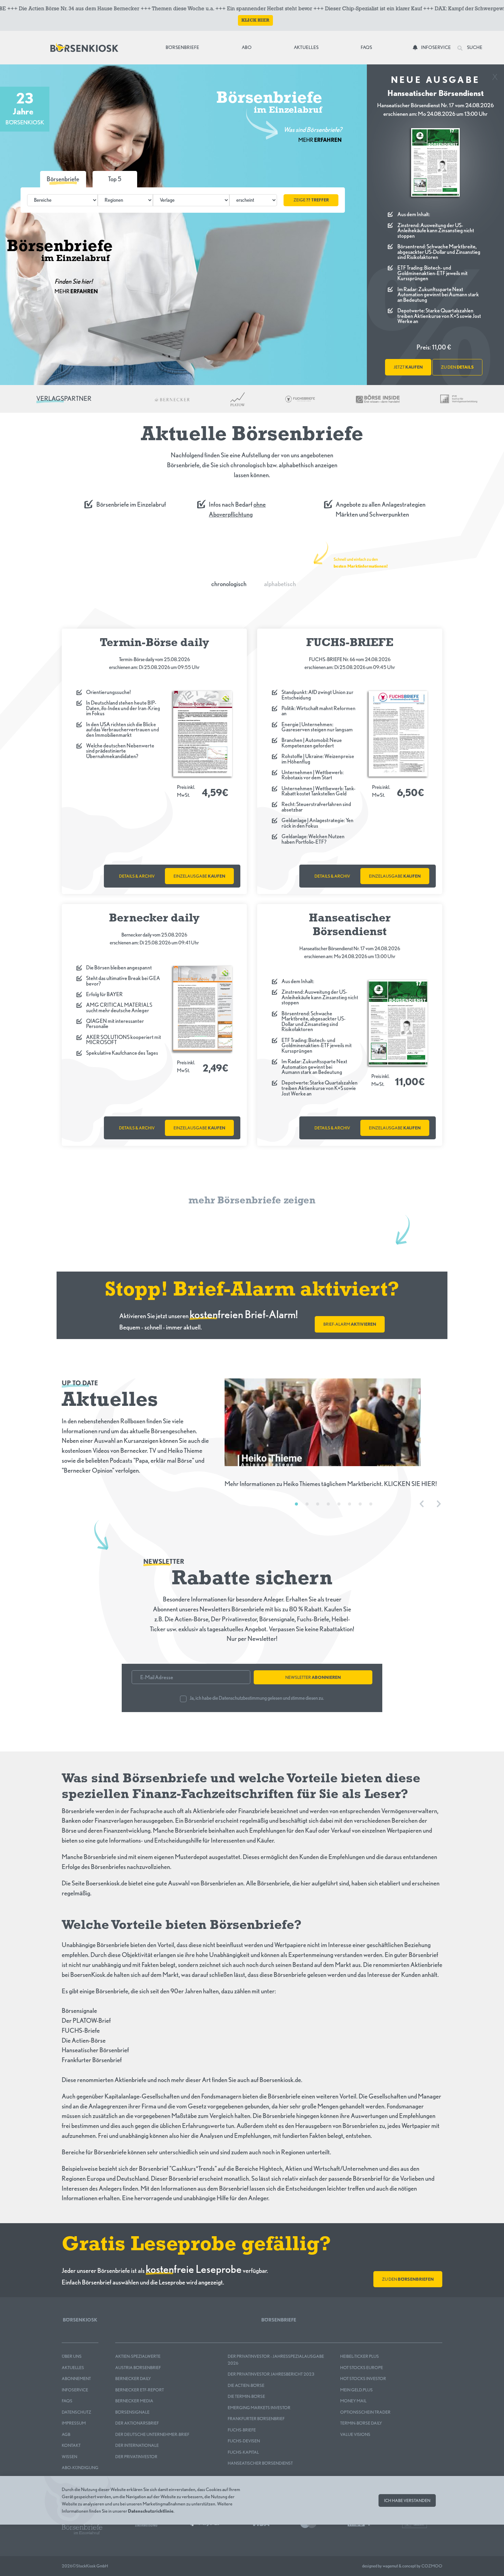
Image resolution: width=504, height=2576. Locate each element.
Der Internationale (137, 2445)
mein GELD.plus (356, 2390)
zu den (457, 367)
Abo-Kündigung (80, 2468)
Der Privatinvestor (136, 2457)
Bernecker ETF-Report (140, 2390)
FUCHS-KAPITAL (243, 2452)
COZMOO (432, 2566)
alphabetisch (280, 584)
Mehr (320, 140)
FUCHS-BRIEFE (242, 2430)
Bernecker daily (133, 2379)
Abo (247, 47)
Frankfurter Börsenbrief (256, 2419)
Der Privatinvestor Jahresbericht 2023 (271, 2374)
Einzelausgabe (199, 876)
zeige (311, 200)
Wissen (69, 2457)
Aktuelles (306, 47)
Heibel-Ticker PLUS (359, 2356)
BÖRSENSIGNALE (132, 2412)
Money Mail (353, 2401)
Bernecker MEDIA (134, 2401)
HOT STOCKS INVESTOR (363, 2379)
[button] (115, 179)
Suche (474, 47)
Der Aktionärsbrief (137, 2423)
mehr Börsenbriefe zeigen (252, 1201)
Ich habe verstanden (407, 2500)
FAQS (67, 2401)
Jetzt (408, 367)
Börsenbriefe (184, 47)
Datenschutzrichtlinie (151, 2511)
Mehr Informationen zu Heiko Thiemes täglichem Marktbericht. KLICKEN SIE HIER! (331, 1484)
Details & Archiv (137, 876)
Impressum (74, 2423)
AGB (66, 2434)
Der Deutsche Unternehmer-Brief (152, 2434)
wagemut (390, 2566)
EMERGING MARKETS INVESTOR (259, 2408)
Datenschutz (76, 2412)
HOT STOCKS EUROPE (362, 2368)
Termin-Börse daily (361, 2423)
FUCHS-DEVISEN (244, 2441)
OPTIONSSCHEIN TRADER (365, 2412)
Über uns (72, 2356)
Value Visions (355, 2434)
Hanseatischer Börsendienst (260, 2463)
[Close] (495, 75)
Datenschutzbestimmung (243, 1698)
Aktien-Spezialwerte (138, 2356)
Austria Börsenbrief (138, 2368)
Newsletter (313, 1677)
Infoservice (436, 47)
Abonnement (76, 2379)
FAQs (366, 47)
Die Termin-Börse (246, 2396)
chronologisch (229, 584)
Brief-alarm (350, 1324)
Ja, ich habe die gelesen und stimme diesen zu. (257, 1698)
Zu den (408, 2279)
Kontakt (71, 2445)
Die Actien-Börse (246, 2385)
